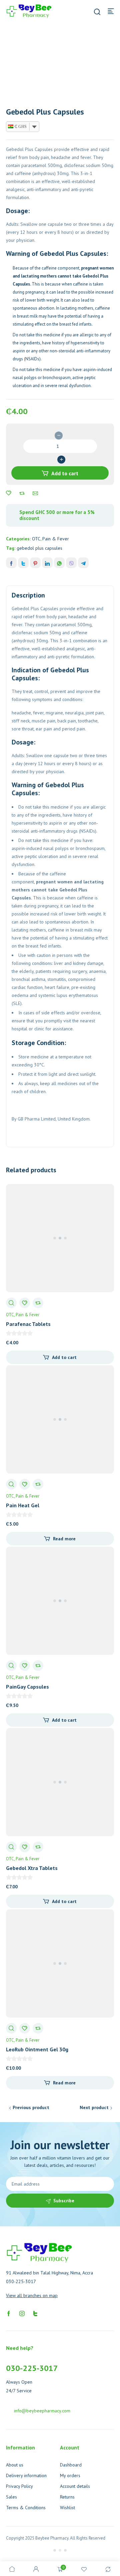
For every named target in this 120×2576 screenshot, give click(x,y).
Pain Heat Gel (23, 1505)
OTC (36, 539)
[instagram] (22, 2313)
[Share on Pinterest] (35, 563)
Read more (64, 1539)
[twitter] (35, 2313)
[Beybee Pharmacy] (29, 11)
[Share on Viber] (71, 563)
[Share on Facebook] (11, 563)
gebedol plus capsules (39, 548)
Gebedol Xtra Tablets (32, 1868)
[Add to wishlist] (9, 493)
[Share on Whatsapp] (59, 563)
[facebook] (9, 2313)
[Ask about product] (35, 493)
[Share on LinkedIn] (47, 563)
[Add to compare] (22, 493)
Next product (94, 2107)
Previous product (31, 2107)
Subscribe (64, 2201)
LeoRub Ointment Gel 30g (37, 2049)
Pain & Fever (56, 539)
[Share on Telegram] (83, 563)
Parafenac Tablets (28, 1324)
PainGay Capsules (27, 1687)
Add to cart (65, 473)
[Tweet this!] (23, 563)
